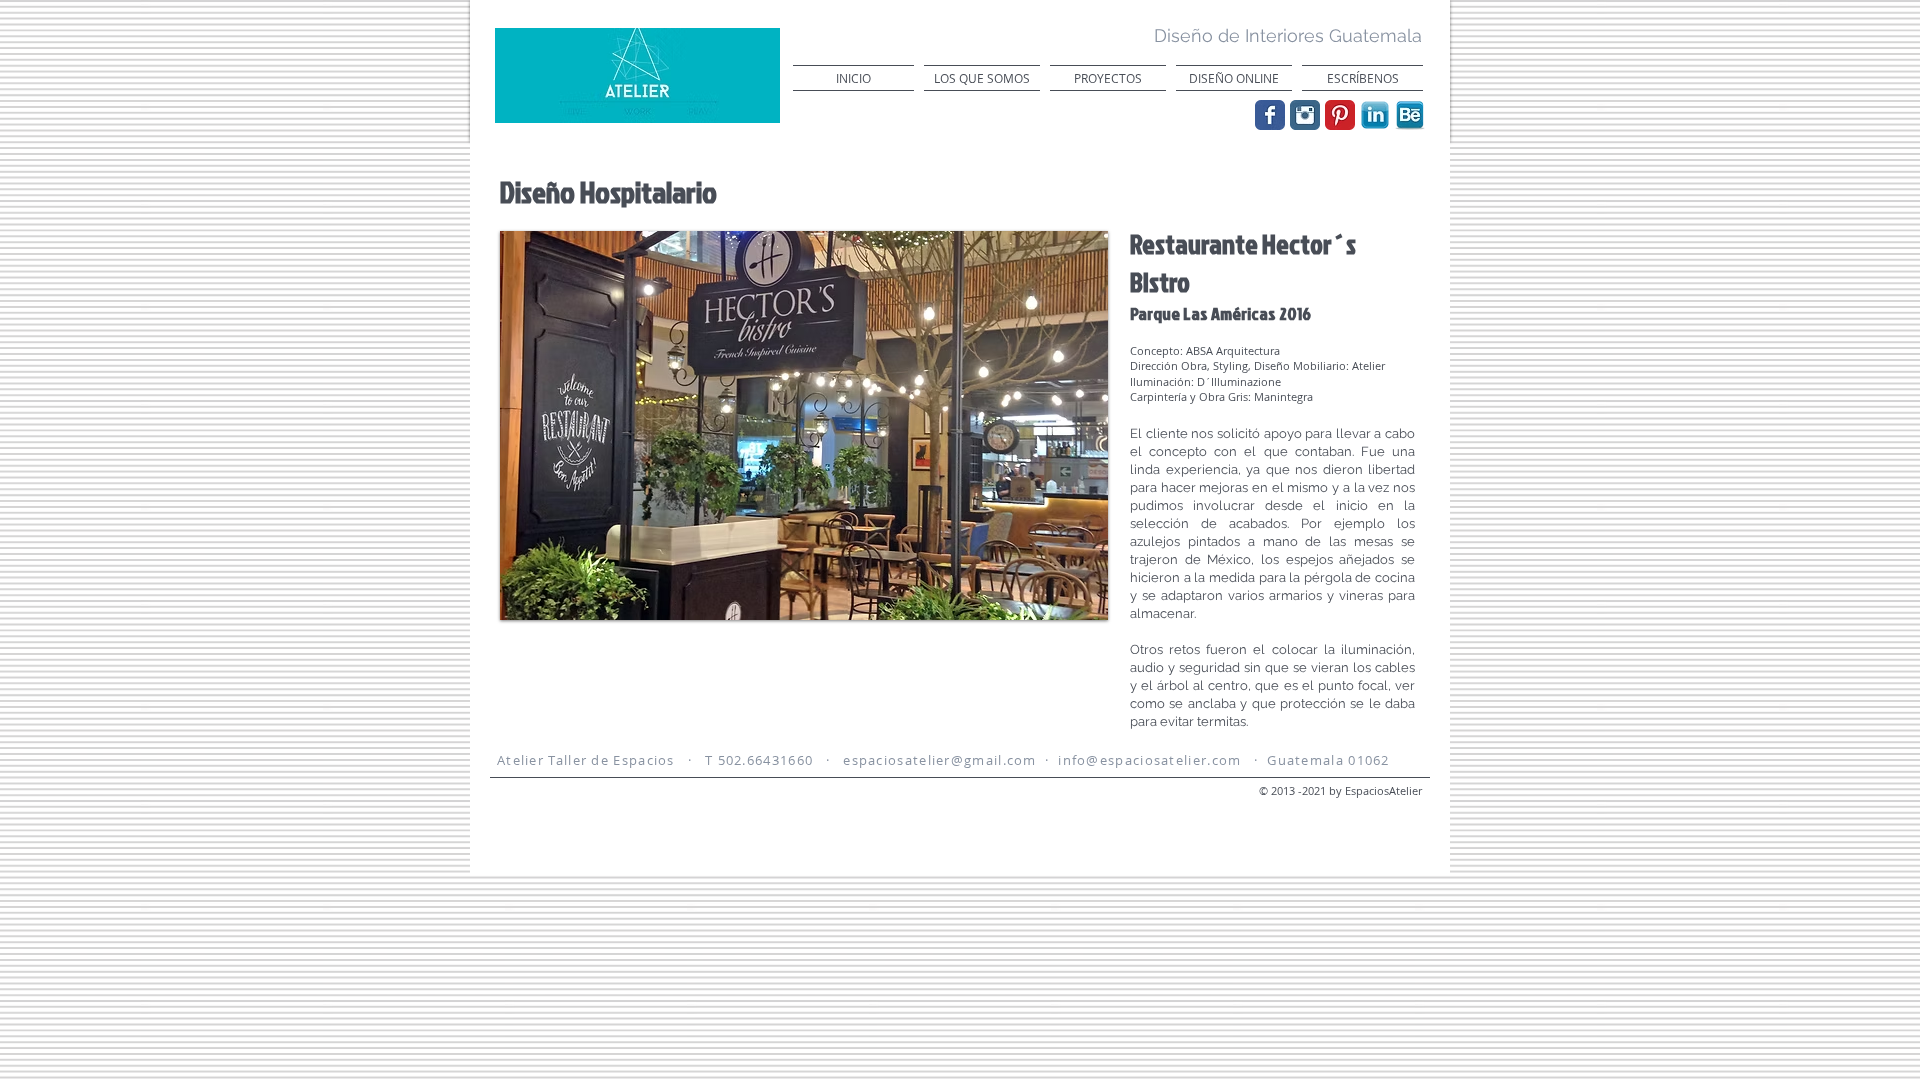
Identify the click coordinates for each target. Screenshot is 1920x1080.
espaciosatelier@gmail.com (940, 760)
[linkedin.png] (1375, 115)
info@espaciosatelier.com (1149, 760)
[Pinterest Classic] (1340, 115)
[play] (1066, 602)
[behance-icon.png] (1410, 115)
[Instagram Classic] (1305, 115)
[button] (804, 425)
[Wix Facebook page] (1270, 115)
